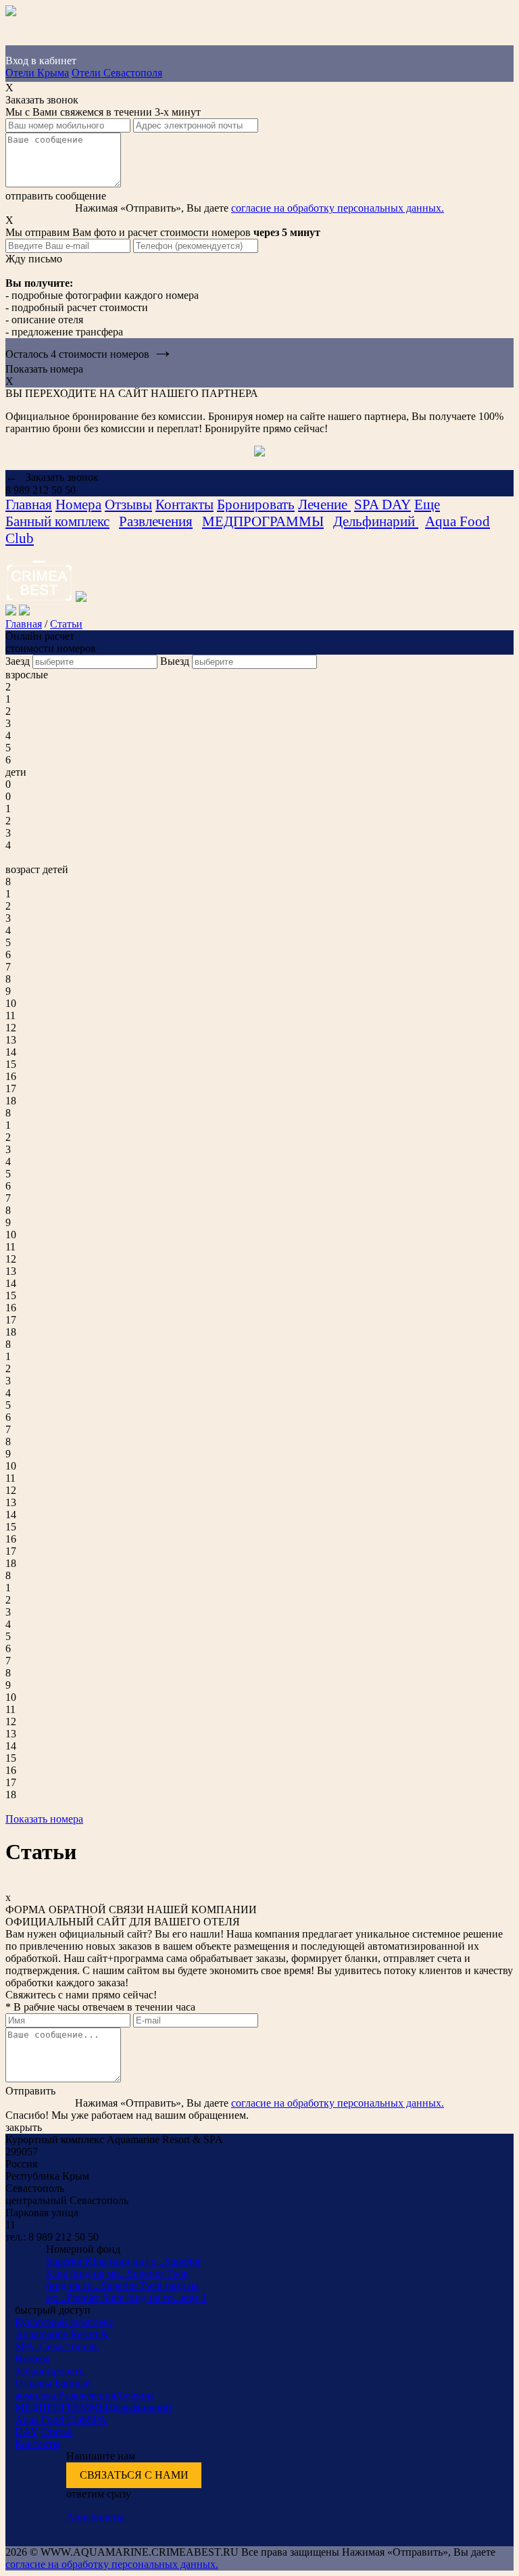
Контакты (184, 505)
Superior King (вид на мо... (123, 2267)
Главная (29, 505)
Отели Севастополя (117, 73)
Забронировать (49, 2371)
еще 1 (194, 2298)
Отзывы (128, 505)
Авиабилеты (95, 2517)
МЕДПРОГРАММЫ (263, 521)
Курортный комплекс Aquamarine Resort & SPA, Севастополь (64, 2334)
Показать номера (44, 1819)
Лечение (324, 505)
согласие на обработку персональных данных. (338, 208)
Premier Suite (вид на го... (124, 2298)
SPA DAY (382, 505)
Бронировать (256, 505)
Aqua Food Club (51, 2419)
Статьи (66, 624)
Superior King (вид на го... (105, 2261)
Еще (427, 505)
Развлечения (156, 521)
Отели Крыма (37, 73)
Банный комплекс (57, 521)
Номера (78, 505)
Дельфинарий (376, 521)
